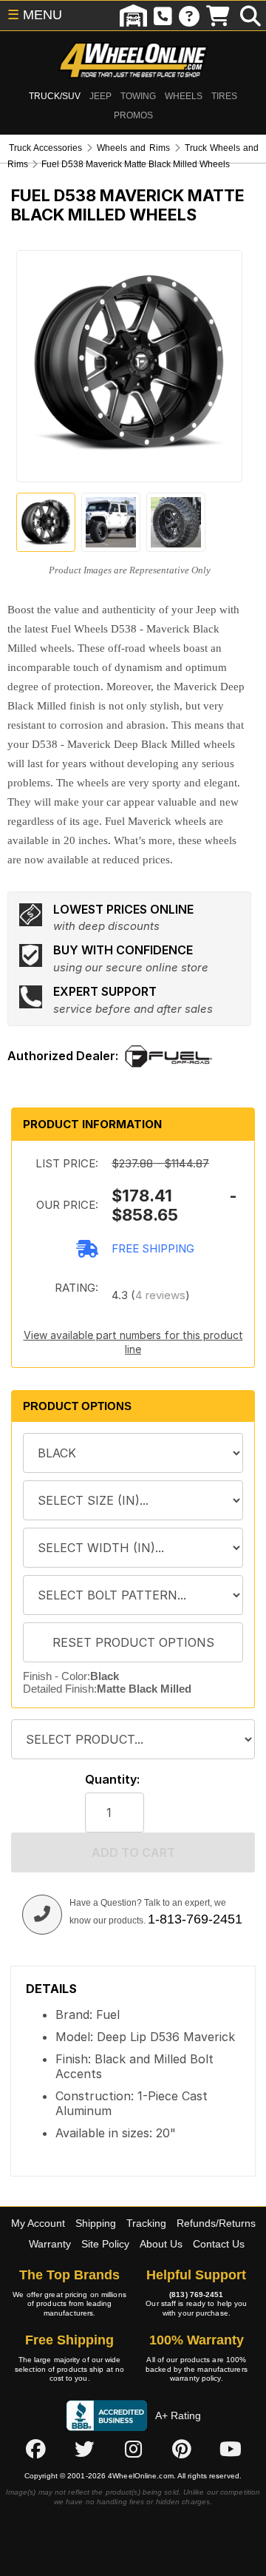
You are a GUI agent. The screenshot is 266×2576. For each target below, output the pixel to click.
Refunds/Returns (216, 2223)
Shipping (96, 2223)
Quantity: (112, 1780)
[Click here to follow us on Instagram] (133, 2449)
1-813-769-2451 (195, 1919)
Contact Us (219, 2244)
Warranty (50, 2244)
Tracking (146, 2223)
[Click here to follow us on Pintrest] (182, 2449)
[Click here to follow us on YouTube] (231, 2449)
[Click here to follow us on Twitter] (84, 2449)
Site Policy (105, 2244)
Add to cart (133, 1852)
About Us (161, 2244)
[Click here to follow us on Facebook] (35, 2449)
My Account (38, 2223)
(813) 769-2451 (196, 2295)
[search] (250, 16)
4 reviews (160, 1295)
